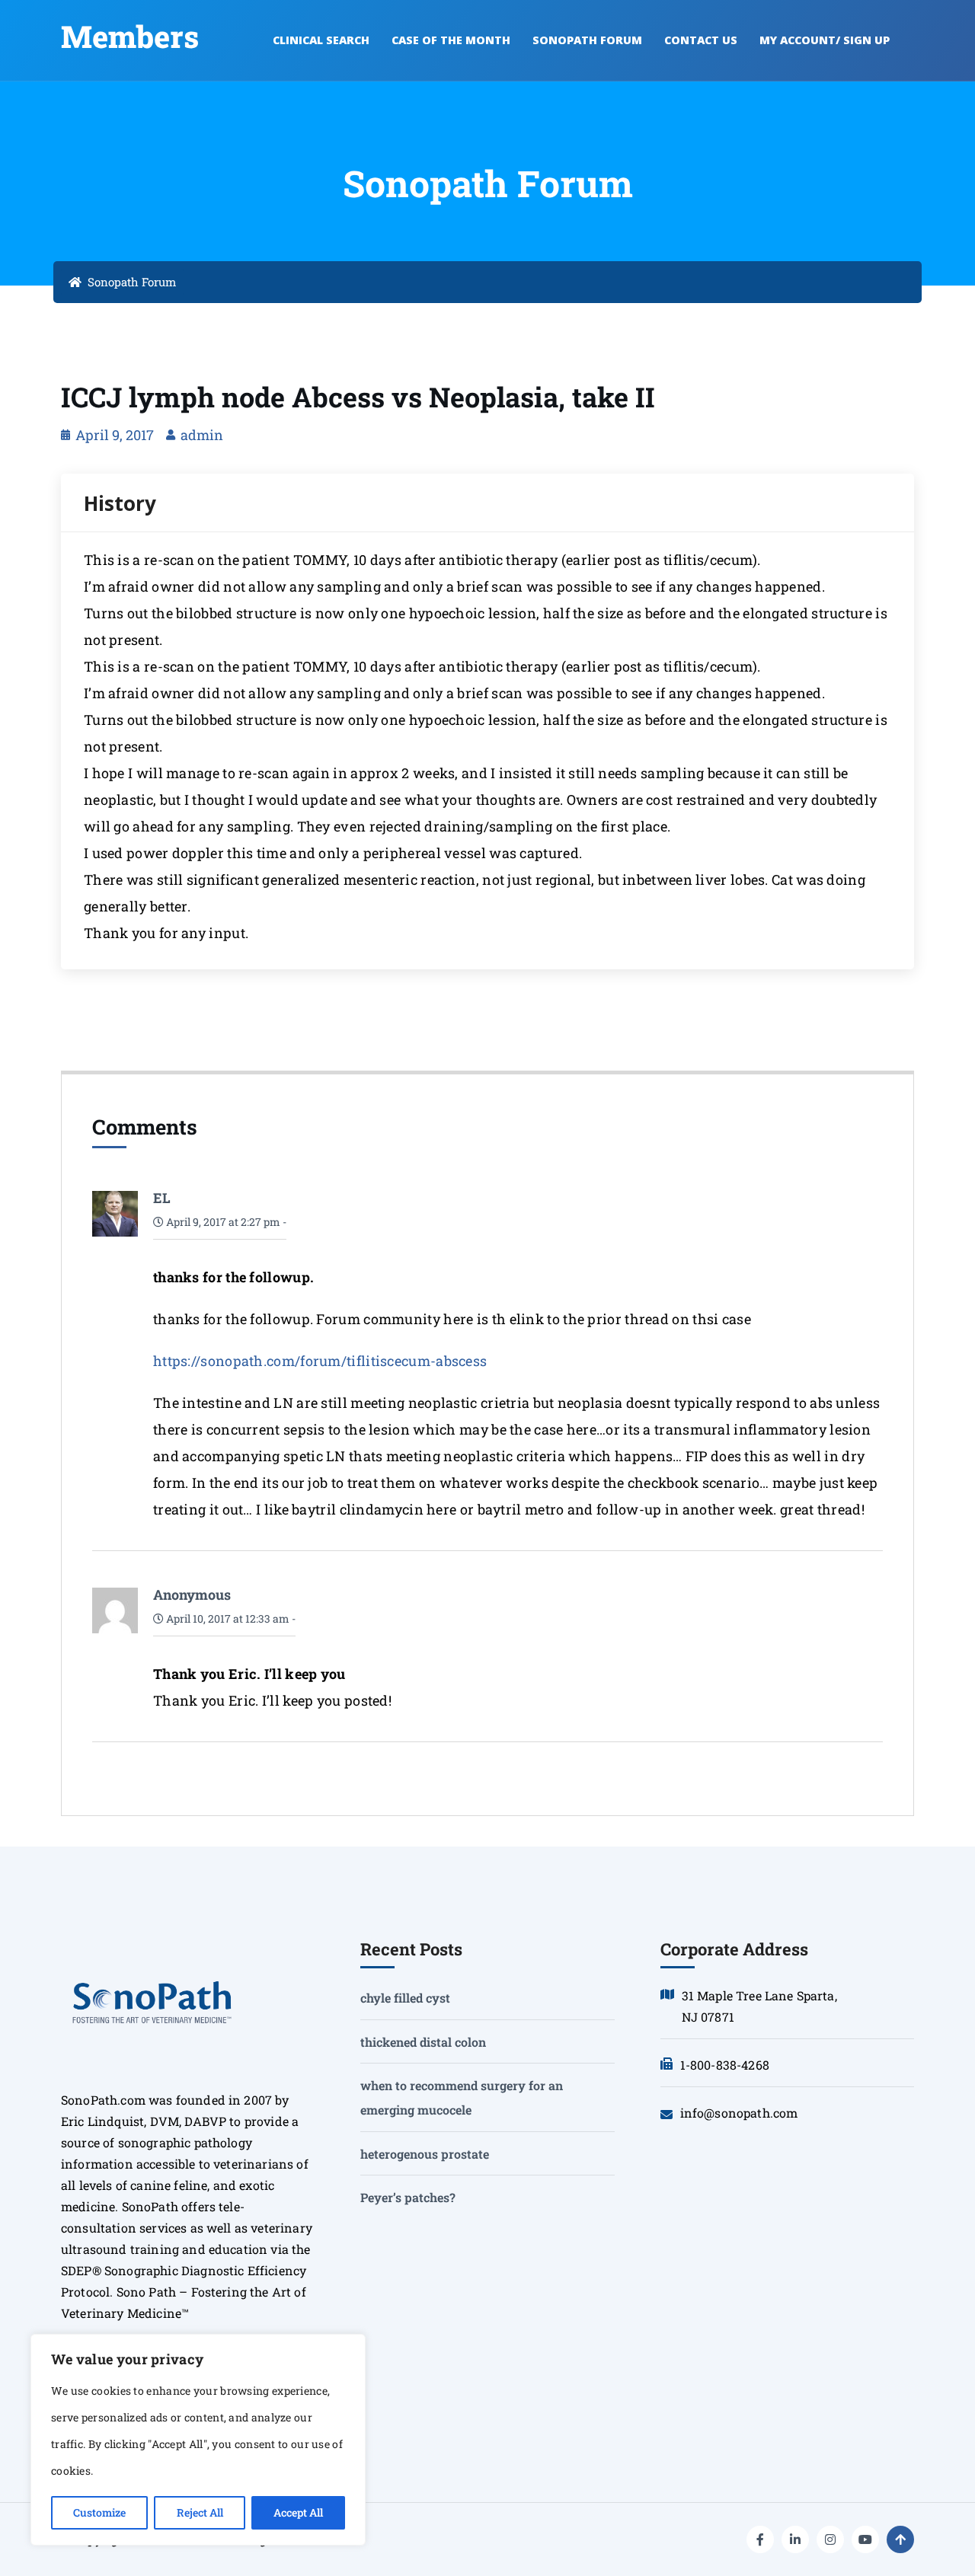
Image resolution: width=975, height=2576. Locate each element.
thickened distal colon (423, 2042)
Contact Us (701, 40)
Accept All (298, 2512)
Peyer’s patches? (408, 2197)
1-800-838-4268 (725, 2065)
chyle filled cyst (405, 1998)
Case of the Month (451, 40)
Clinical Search (321, 40)
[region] (198, 2440)
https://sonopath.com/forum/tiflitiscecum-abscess (320, 1361)
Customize (99, 2512)
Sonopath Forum (587, 40)
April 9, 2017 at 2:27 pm (222, 1222)
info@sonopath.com (739, 2113)
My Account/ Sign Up (825, 40)
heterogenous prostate (425, 2154)
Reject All (200, 2512)
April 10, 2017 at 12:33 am (227, 1618)
